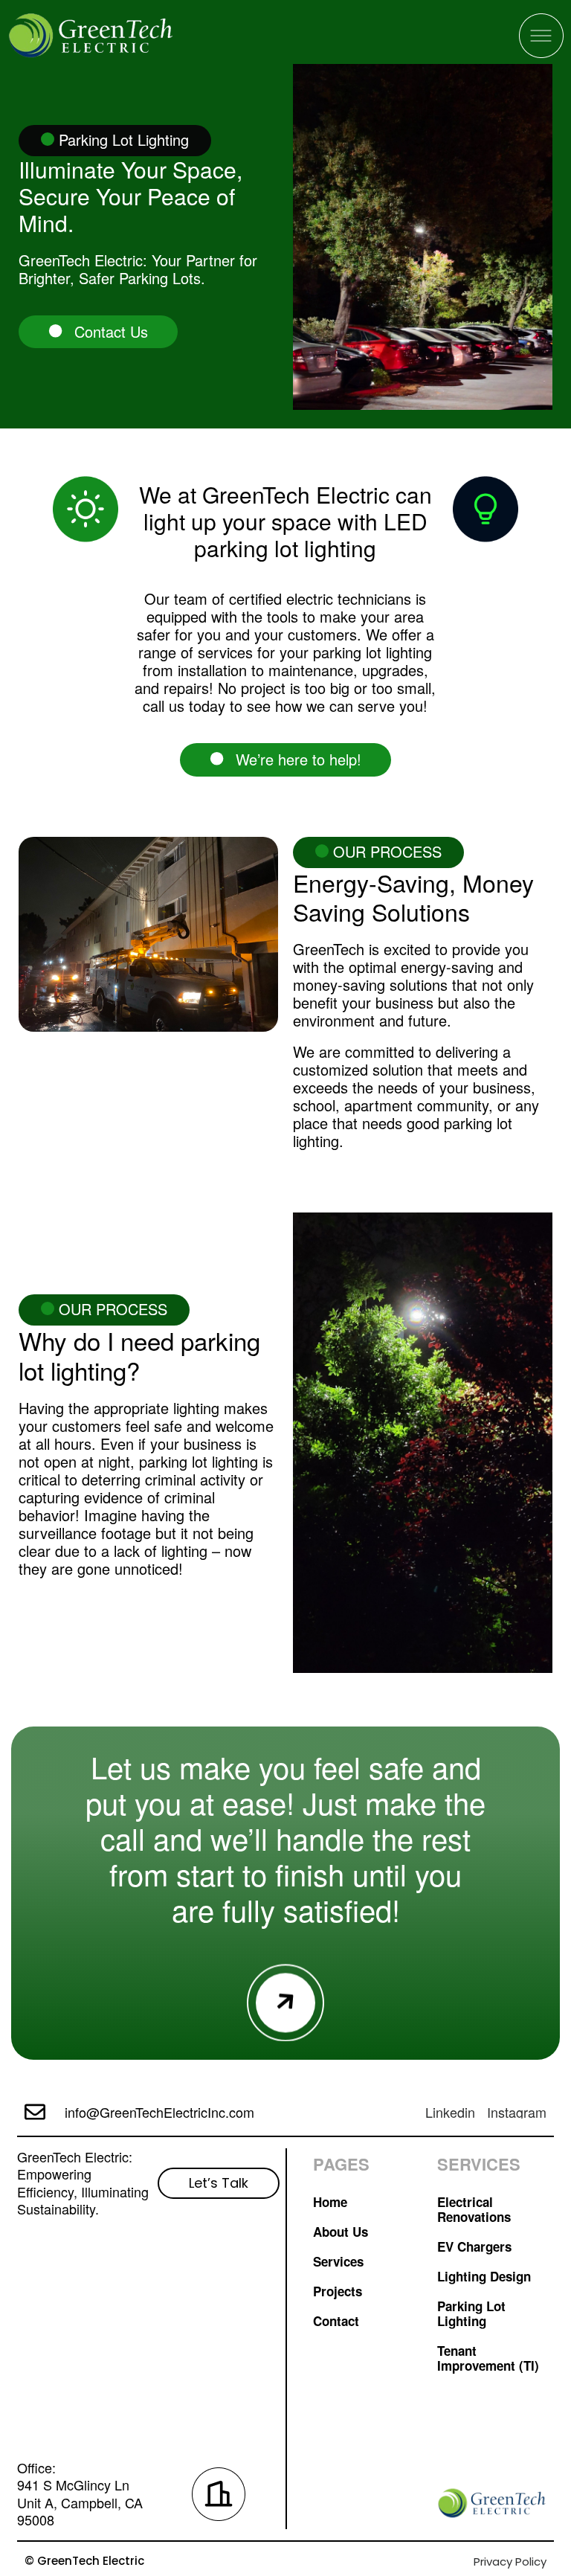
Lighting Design (484, 2276)
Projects (338, 2291)
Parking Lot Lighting (471, 2313)
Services (338, 2261)
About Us (341, 2232)
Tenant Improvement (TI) (488, 2358)
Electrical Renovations (474, 2209)
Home (330, 2202)
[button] (285, 759)
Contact (336, 2321)
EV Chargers (474, 2246)
